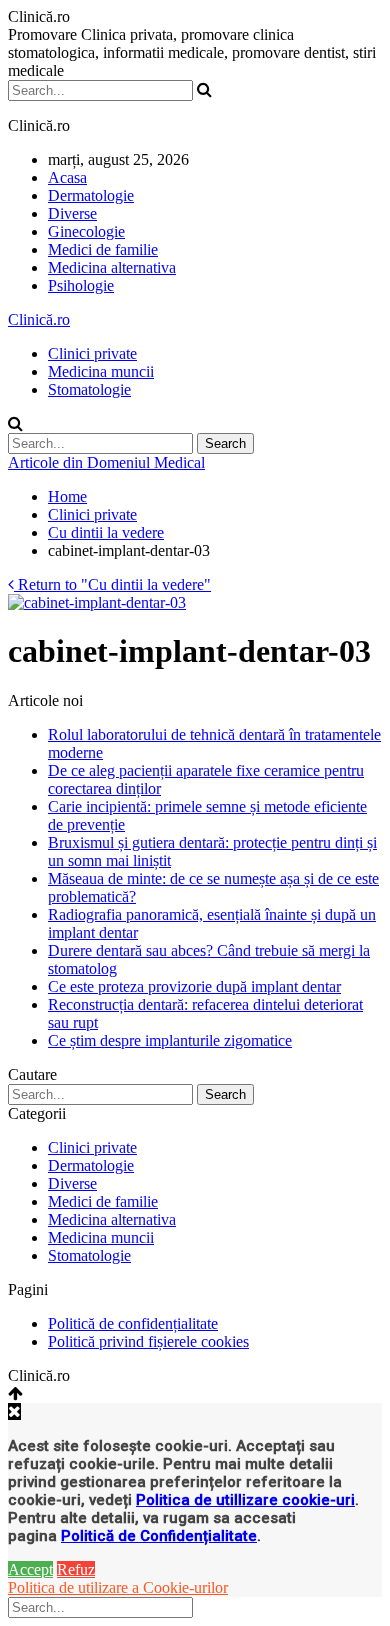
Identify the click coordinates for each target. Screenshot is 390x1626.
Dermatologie (91, 195)
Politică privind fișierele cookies (148, 1341)
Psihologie (81, 285)
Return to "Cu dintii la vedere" (112, 584)
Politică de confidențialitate (133, 1323)
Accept (30, 1569)
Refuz (76, 1569)
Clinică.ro (39, 319)
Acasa (67, 177)
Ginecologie (86, 231)
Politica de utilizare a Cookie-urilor (118, 1587)
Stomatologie (89, 389)
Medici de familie (103, 249)
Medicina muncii (101, 371)
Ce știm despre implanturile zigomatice (170, 1040)
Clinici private (92, 353)
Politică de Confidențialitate (159, 1536)
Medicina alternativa (112, 267)
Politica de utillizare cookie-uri (245, 1500)
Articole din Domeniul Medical (106, 462)
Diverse (72, 213)
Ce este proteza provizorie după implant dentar (194, 986)
